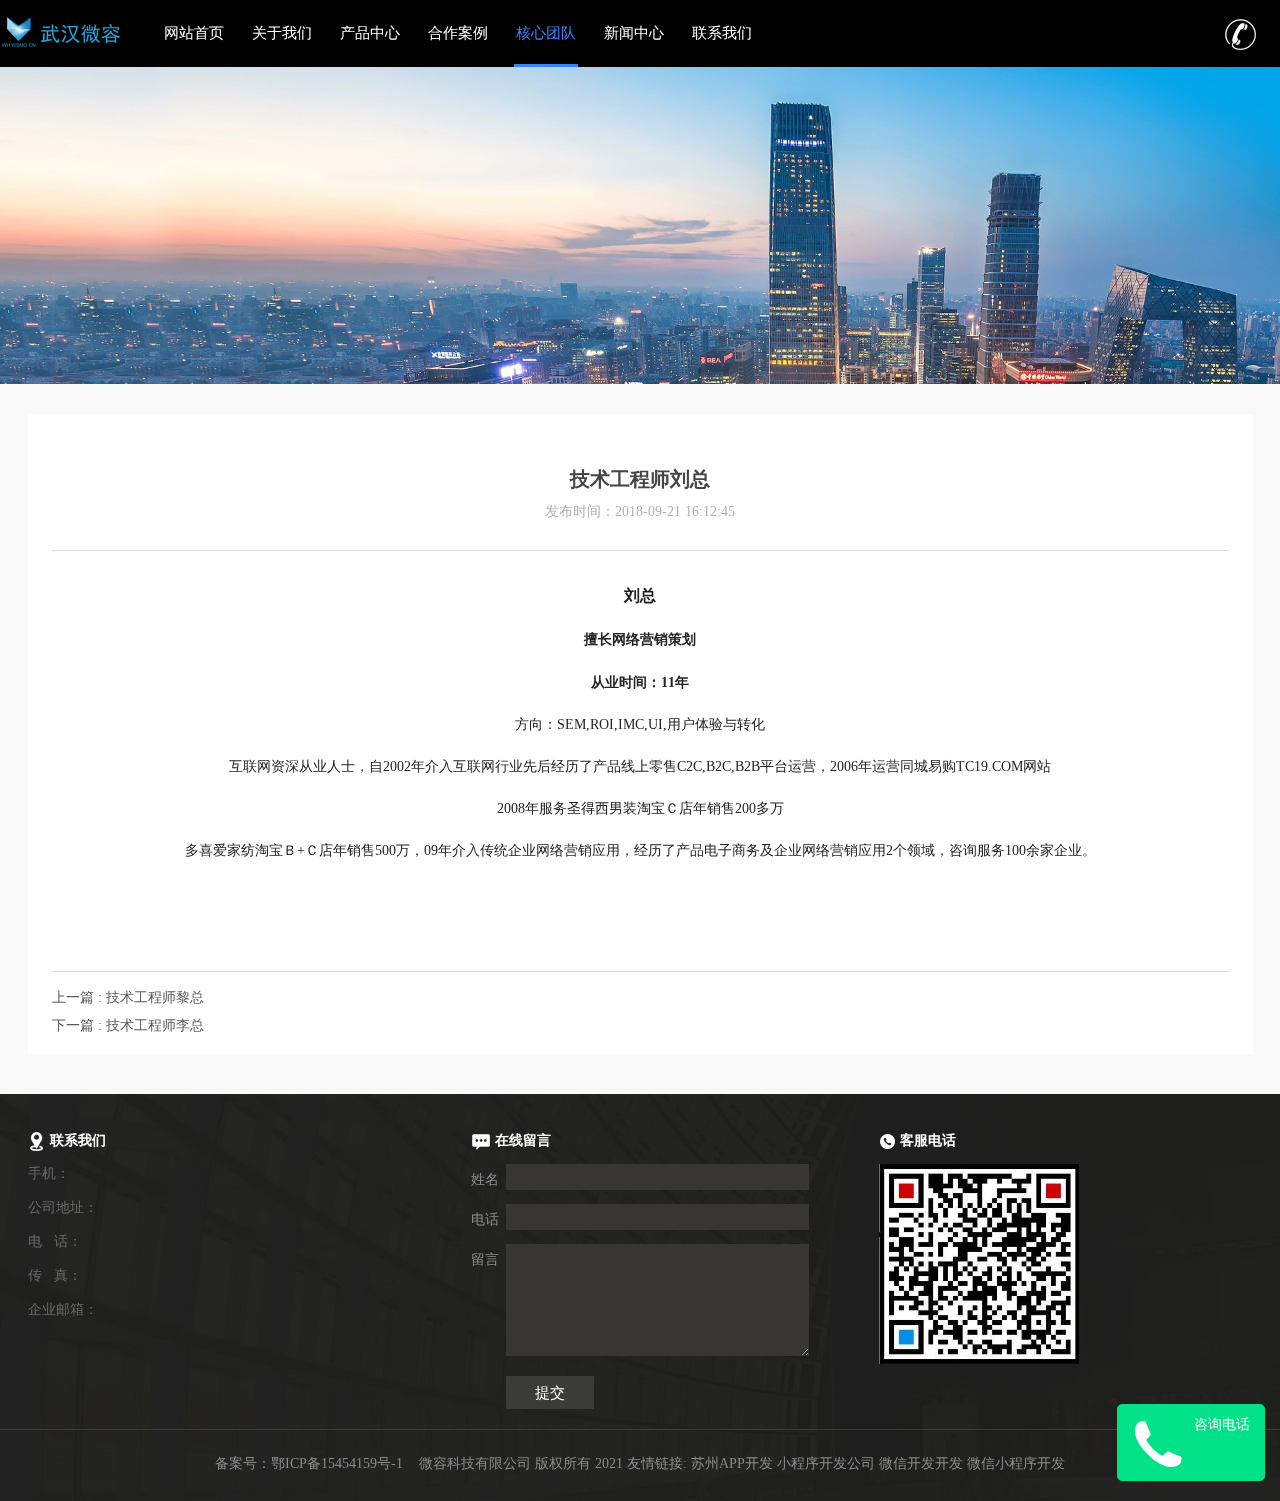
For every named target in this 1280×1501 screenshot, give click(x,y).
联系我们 (722, 33)
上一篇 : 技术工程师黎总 (128, 997)
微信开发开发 (921, 1463)
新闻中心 (634, 33)
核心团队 (546, 33)
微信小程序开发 (1016, 1463)
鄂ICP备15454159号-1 (337, 1463)
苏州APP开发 (732, 1463)
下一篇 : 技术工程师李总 (128, 1025)
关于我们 (282, 33)
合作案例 (458, 33)
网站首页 (194, 33)
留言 (485, 1259)
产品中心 (370, 33)
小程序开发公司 (826, 1463)
